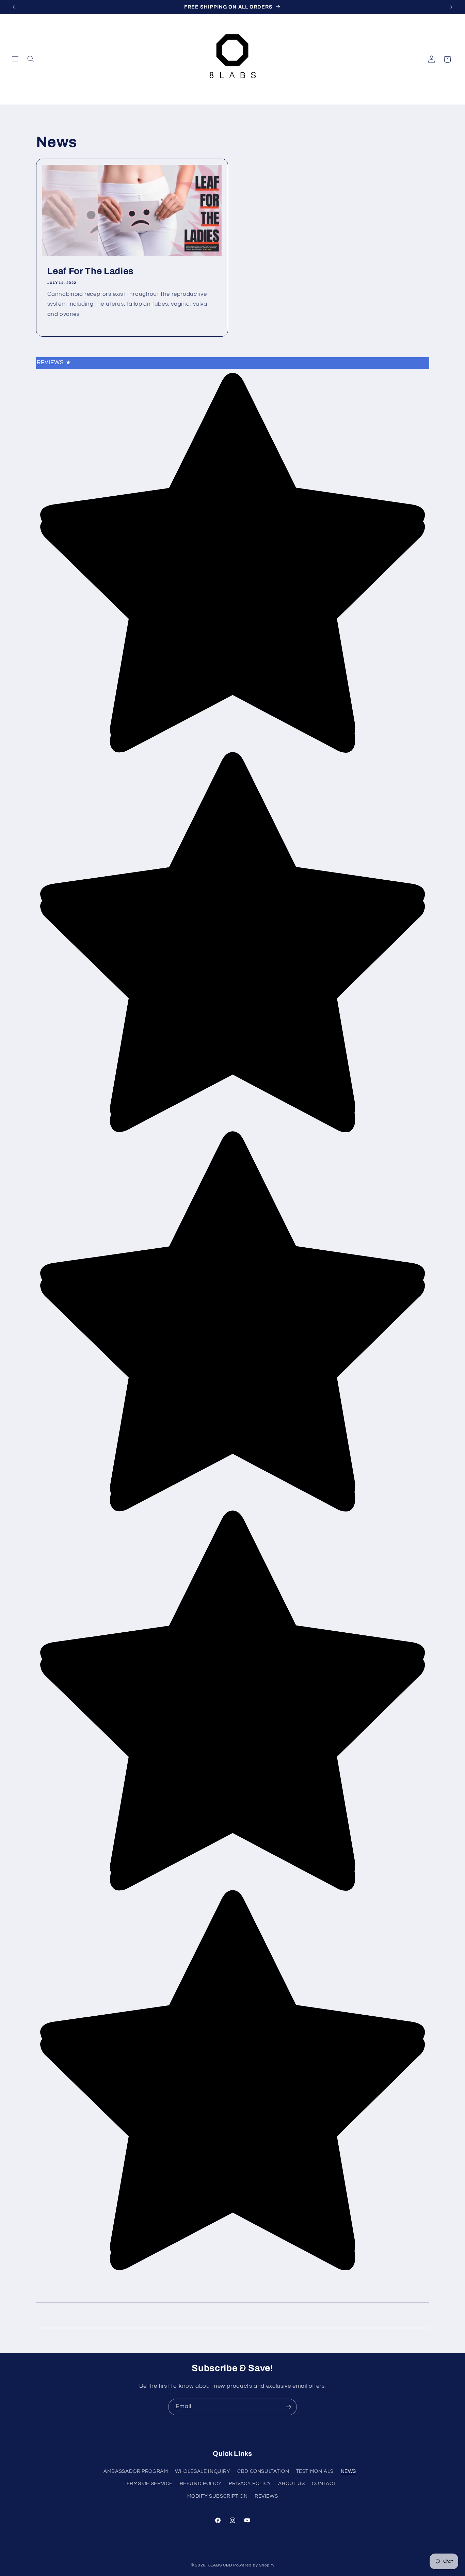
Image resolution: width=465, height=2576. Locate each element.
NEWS (349, 2471)
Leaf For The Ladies (90, 271)
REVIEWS (266, 2496)
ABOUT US (291, 2484)
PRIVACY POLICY (250, 2484)
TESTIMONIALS (315, 2471)
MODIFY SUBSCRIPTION (218, 2496)
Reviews (54, 363)
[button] (15, 59)
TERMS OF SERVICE (148, 2484)
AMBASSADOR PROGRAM (136, 2471)
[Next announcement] (451, 7)
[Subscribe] (289, 2407)
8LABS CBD (220, 2565)
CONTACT (324, 2484)
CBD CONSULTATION (263, 2471)
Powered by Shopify (254, 2565)
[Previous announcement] (14, 7)
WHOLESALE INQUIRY (203, 2471)
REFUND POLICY (201, 2484)
